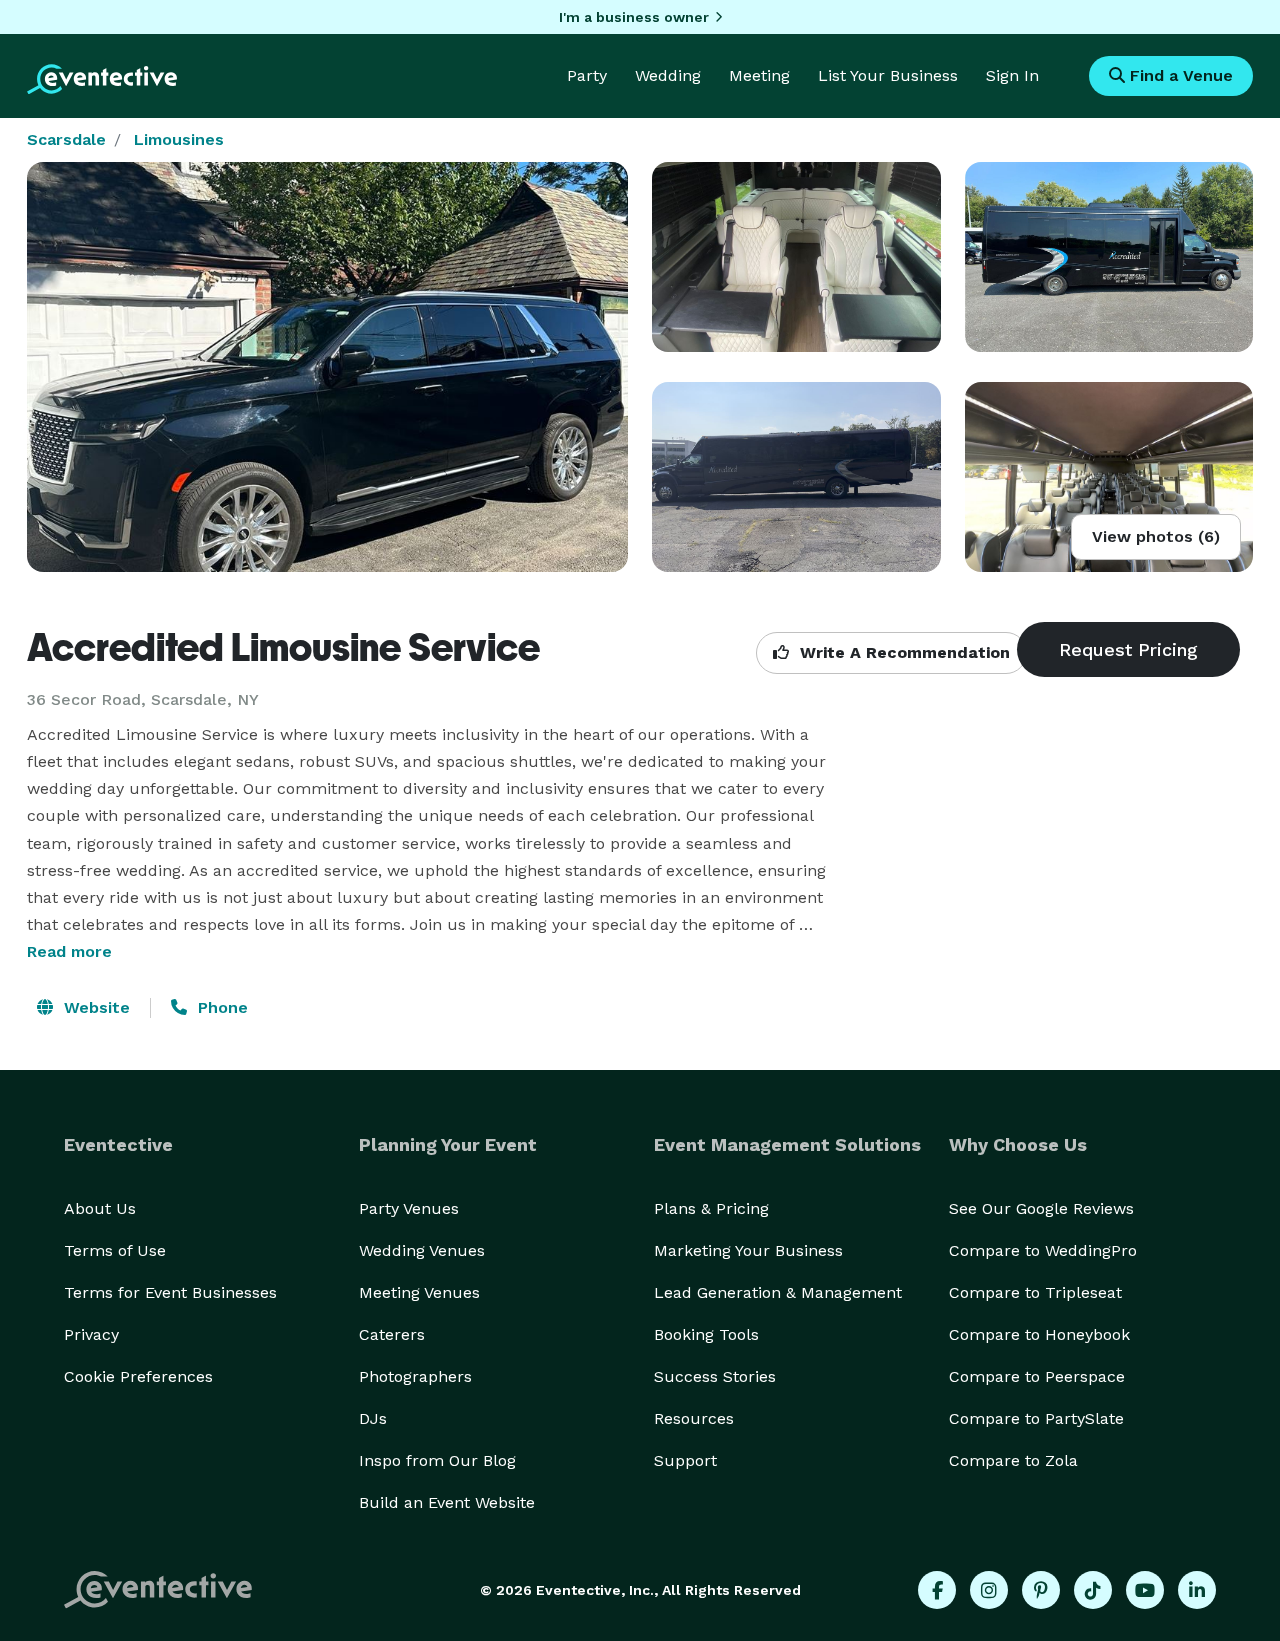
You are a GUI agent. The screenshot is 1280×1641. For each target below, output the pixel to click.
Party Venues (409, 1208)
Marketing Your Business (748, 1250)
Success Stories (715, 1376)
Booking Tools (706, 1334)
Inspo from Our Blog (437, 1460)
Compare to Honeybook (1039, 1334)
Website (94, 1007)
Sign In (1012, 75)
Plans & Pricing (711, 1208)
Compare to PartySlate (1036, 1418)
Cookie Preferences (138, 1376)
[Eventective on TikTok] (1093, 1590)
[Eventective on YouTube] (1145, 1590)
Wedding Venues (422, 1250)
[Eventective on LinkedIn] (1197, 1590)
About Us (100, 1208)
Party (587, 75)
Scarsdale (66, 139)
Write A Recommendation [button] (902, 652)
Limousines (179, 139)
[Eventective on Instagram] (989, 1590)
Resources (694, 1418)
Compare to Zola (1013, 1460)
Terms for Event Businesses (170, 1292)
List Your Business (888, 75)
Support (685, 1460)
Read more (69, 951)
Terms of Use (115, 1250)
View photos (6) (1156, 536)
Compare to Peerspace (1037, 1376)
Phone (220, 1007)
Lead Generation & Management (778, 1292)
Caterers (392, 1334)
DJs (373, 1418)
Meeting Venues (419, 1292)
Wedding (668, 75)
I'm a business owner (634, 17)
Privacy (91, 1334)
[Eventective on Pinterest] (1041, 1590)
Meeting (759, 75)
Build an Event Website (447, 1502)
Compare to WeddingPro (1043, 1250)
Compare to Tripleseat (1035, 1292)
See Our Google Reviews (1041, 1208)
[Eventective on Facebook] (937, 1590)
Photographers (415, 1376)
